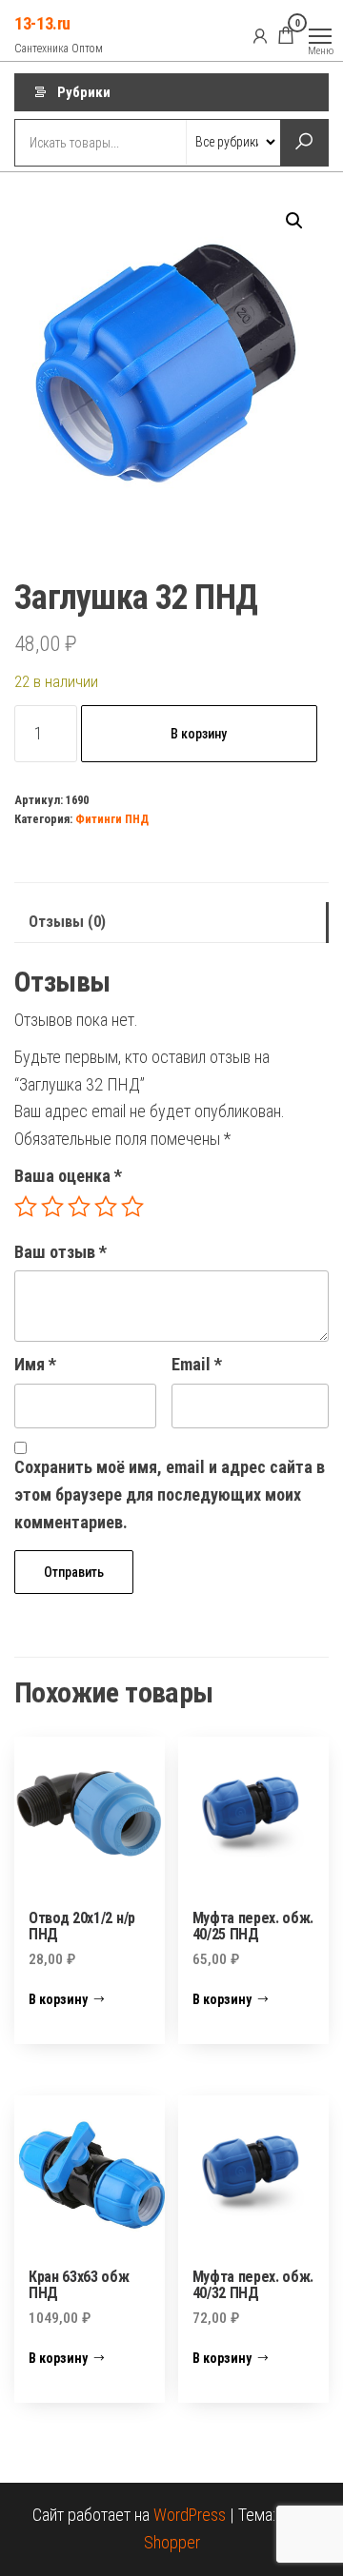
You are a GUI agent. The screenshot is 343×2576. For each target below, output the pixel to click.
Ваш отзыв (61, 1252)
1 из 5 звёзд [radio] (26, 1207)
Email (197, 1364)
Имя (35, 1364)
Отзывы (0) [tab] (67, 922)
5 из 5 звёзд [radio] (132, 1207)
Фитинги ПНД (112, 819)
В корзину (199, 734)
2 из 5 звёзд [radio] (52, 1207)
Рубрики (84, 92)
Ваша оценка (68, 1176)
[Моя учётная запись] (260, 35)
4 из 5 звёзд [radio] (106, 1207)
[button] (294, 221)
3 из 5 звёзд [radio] (79, 1207)
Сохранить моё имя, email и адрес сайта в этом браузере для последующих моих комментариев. (170, 1494)
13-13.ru (42, 23)
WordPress (190, 2515)
